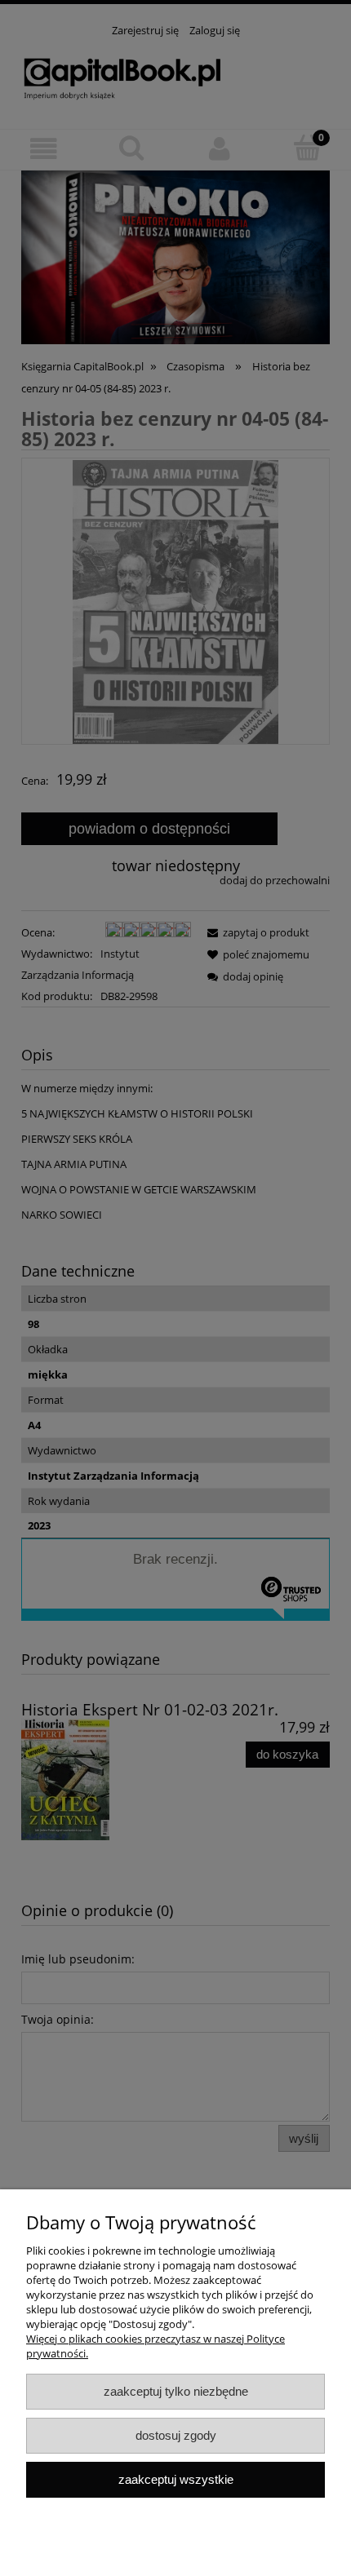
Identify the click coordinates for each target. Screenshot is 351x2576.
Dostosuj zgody (176, 2435)
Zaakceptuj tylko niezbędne (176, 2391)
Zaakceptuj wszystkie (176, 2479)
